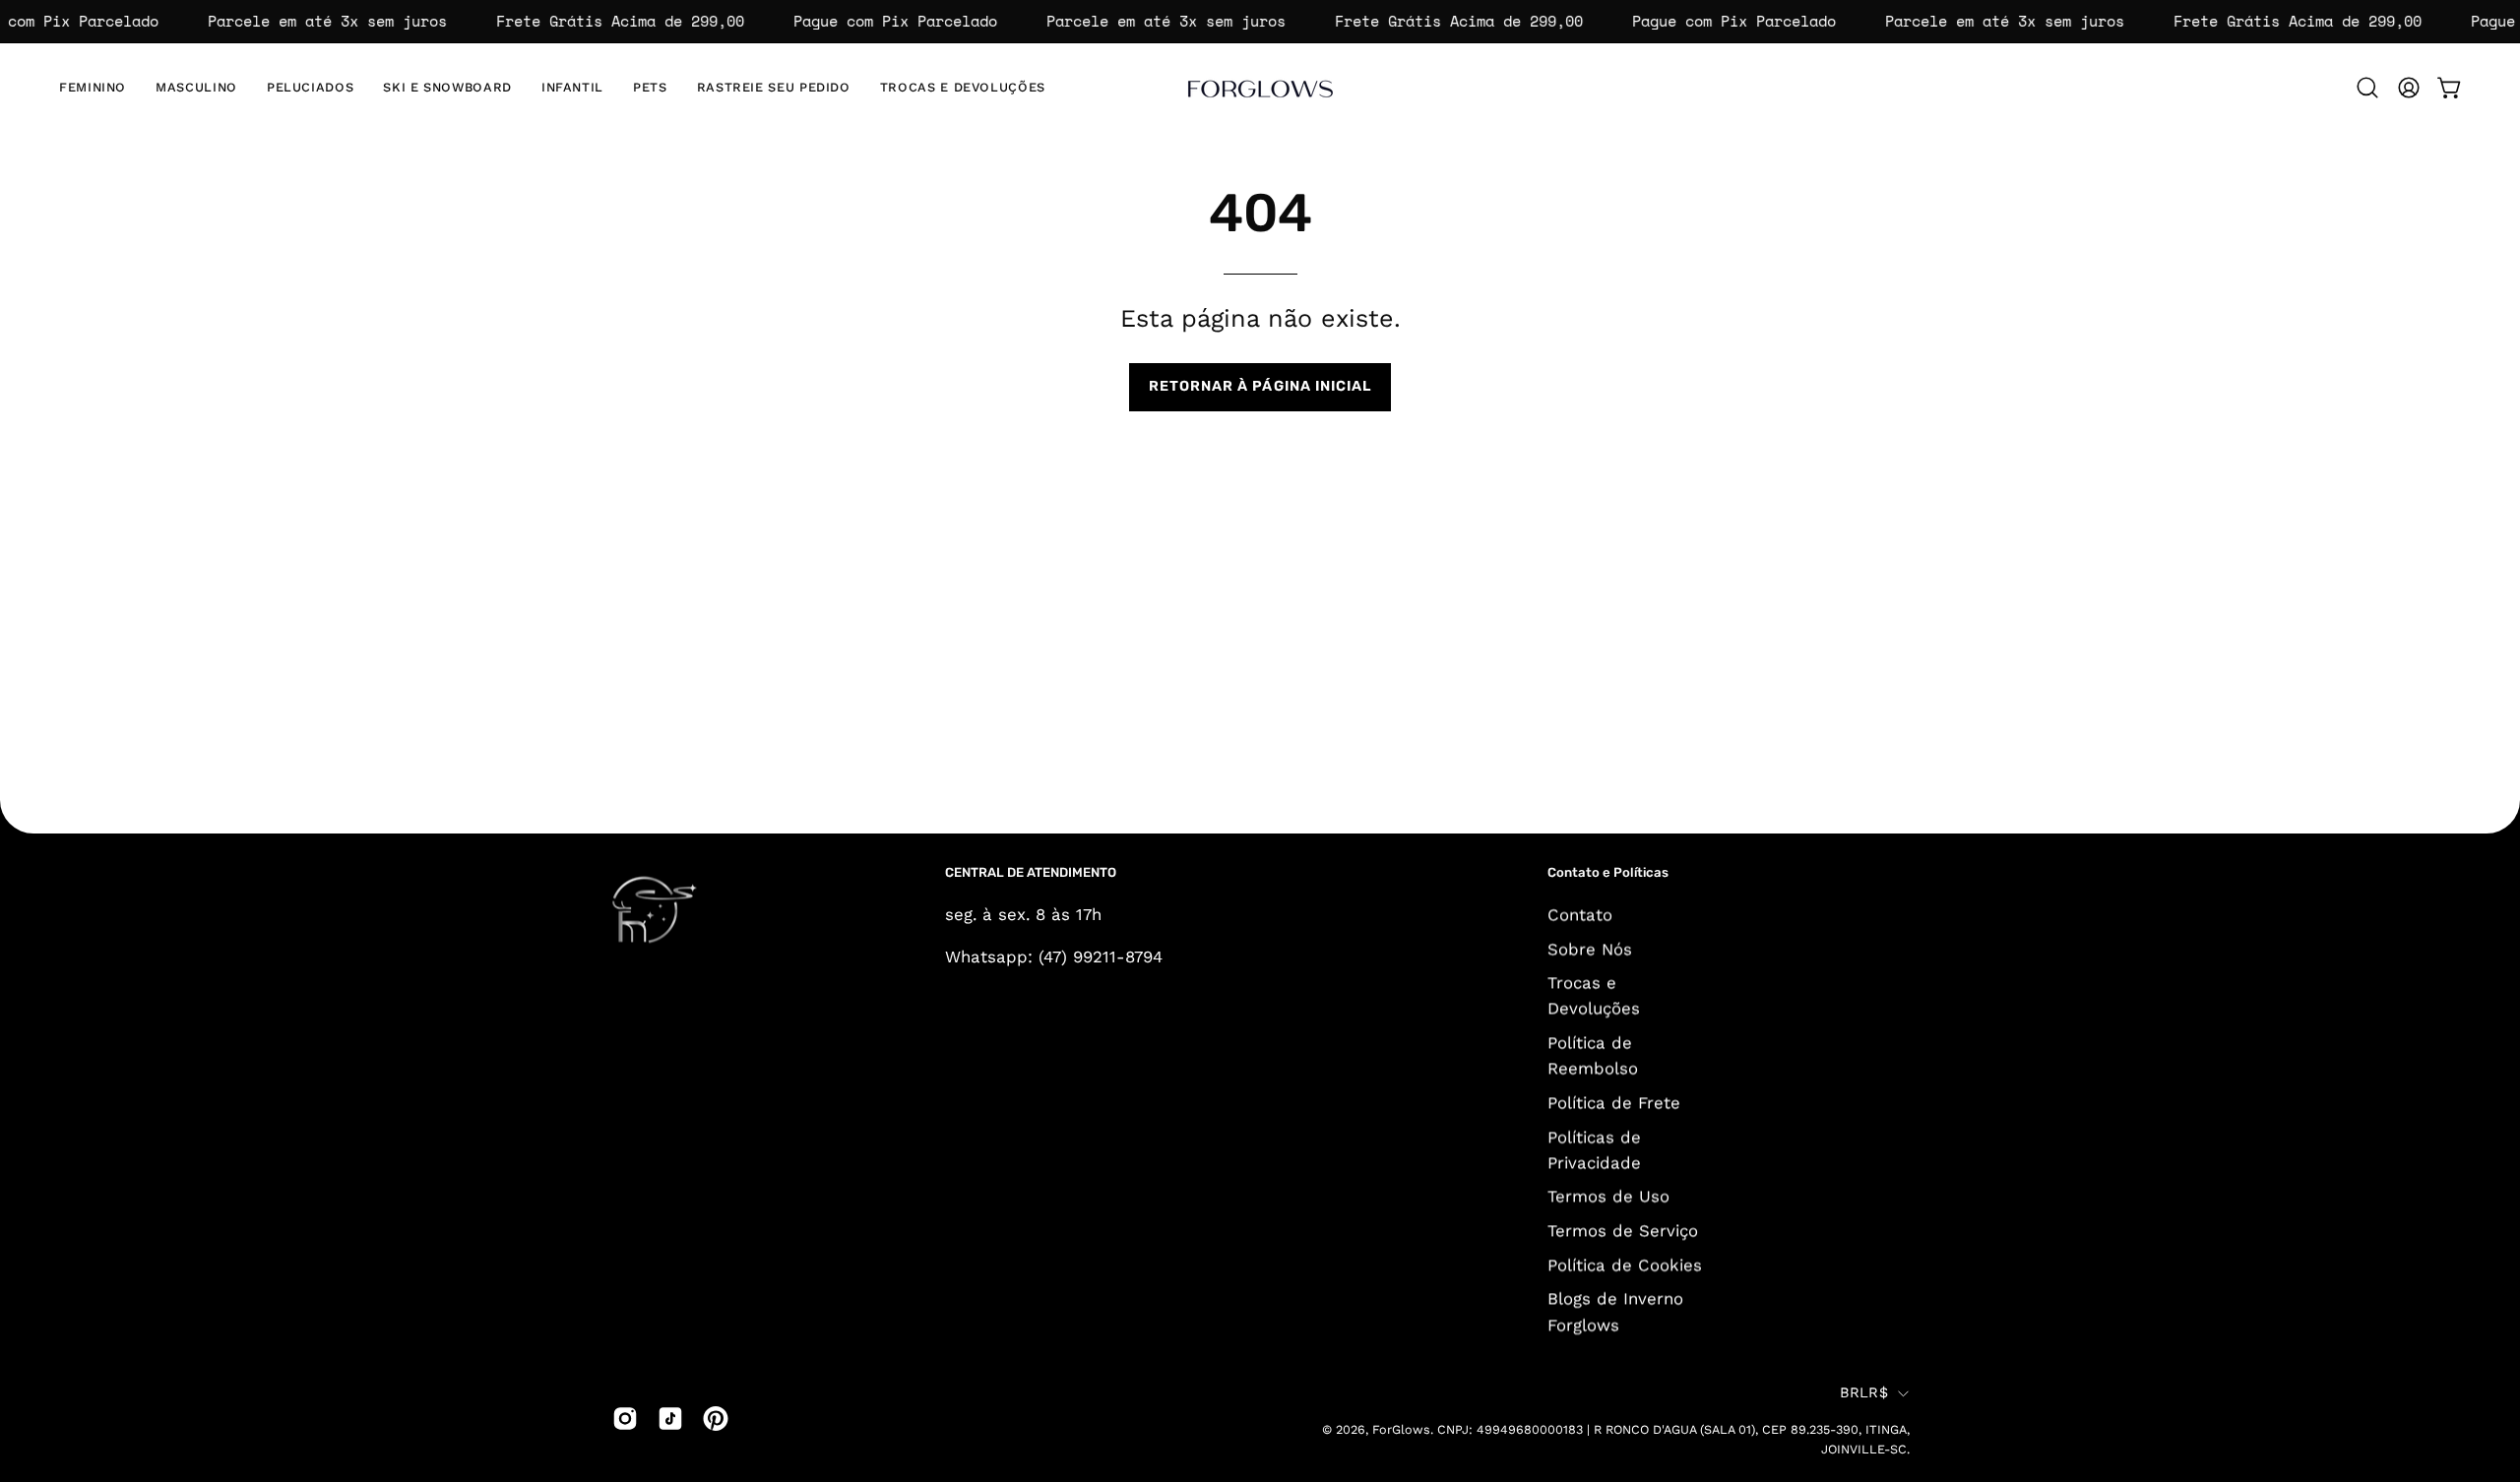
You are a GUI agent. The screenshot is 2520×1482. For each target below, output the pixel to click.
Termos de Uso (1608, 1196)
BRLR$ (1864, 1393)
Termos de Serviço (1623, 1230)
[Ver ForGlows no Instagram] (625, 1418)
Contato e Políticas (1608, 872)
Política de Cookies (1625, 1265)
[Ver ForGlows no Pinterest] (716, 1418)
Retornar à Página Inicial (1260, 386)
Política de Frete (1614, 1102)
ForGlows (1401, 1430)
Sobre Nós (1590, 949)
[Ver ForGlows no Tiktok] (670, 1418)
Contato (1580, 914)
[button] (447, 88)
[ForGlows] (1260, 88)
